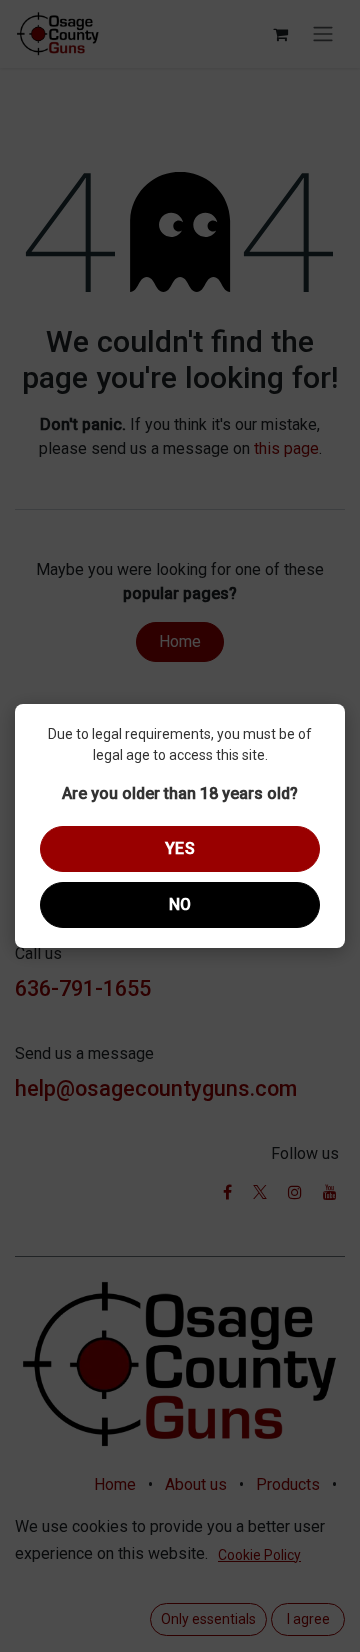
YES (180, 848)
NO (180, 904)
